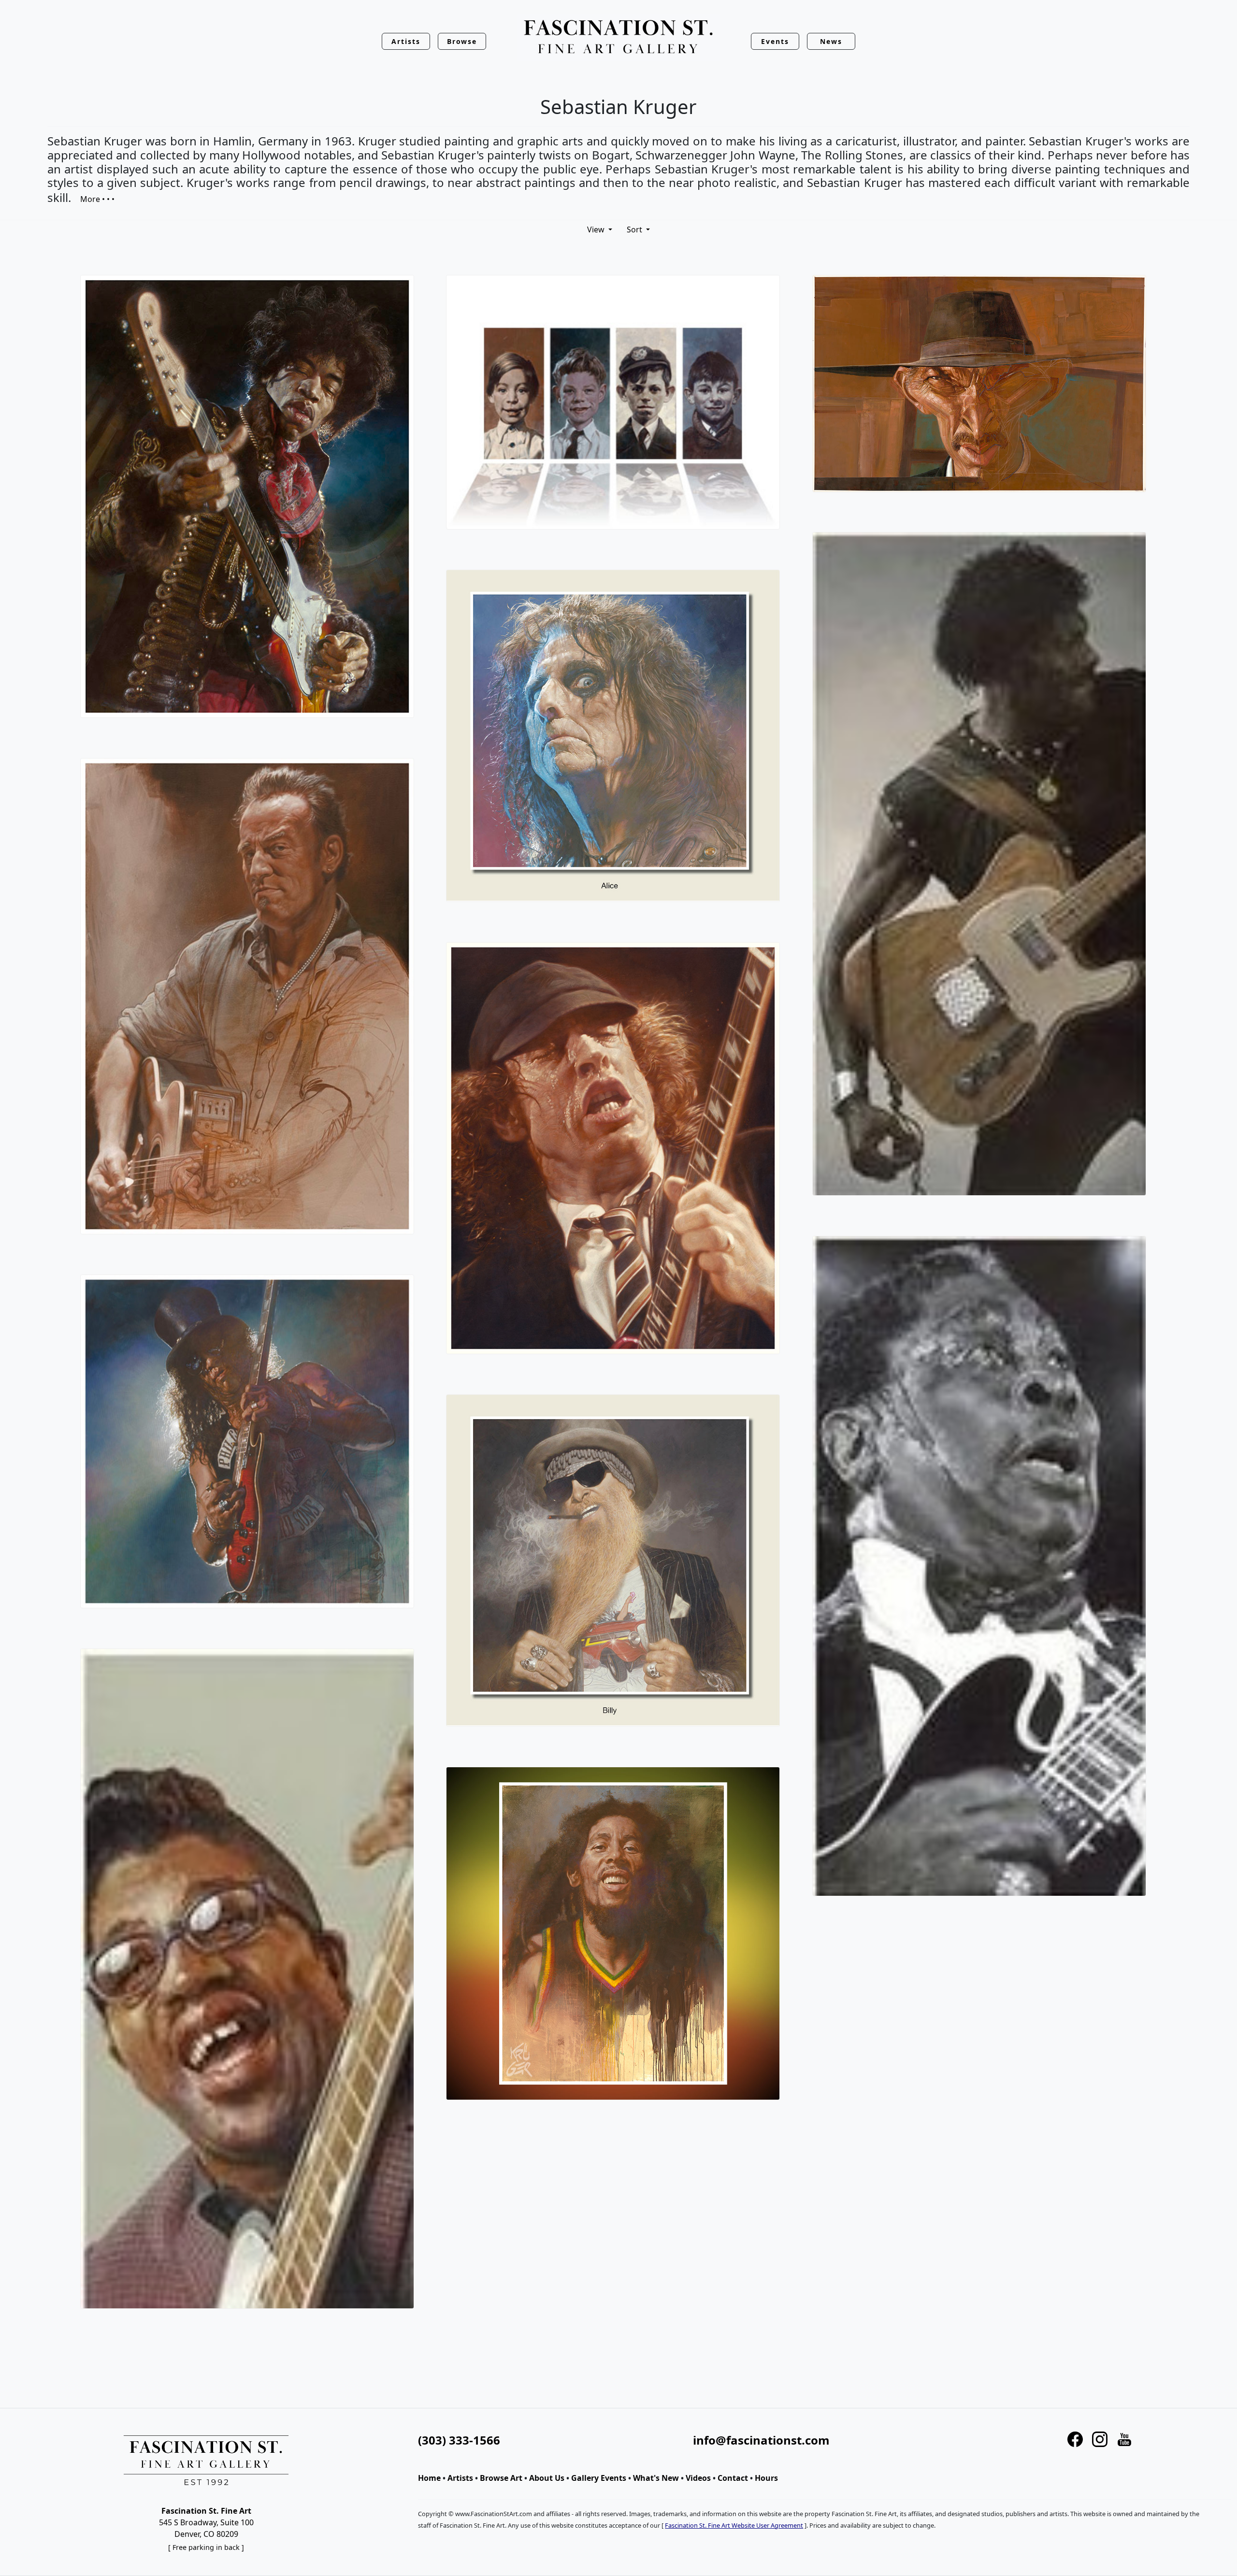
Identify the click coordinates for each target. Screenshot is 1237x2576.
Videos (698, 2478)
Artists (460, 2478)
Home (429, 2478)
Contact (733, 2478)
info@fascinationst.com (761, 2440)
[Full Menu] (618, 37)
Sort (635, 229)
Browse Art (501, 2478)
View (597, 229)
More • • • (97, 199)
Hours (766, 2478)
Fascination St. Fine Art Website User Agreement (734, 2525)
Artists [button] (406, 41)
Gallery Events (599, 2478)
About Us (547, 2478)
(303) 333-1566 (459, 2440)
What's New (656, 2478)
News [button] (831, 41)
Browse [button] (462, 41)
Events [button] (775, 41)
